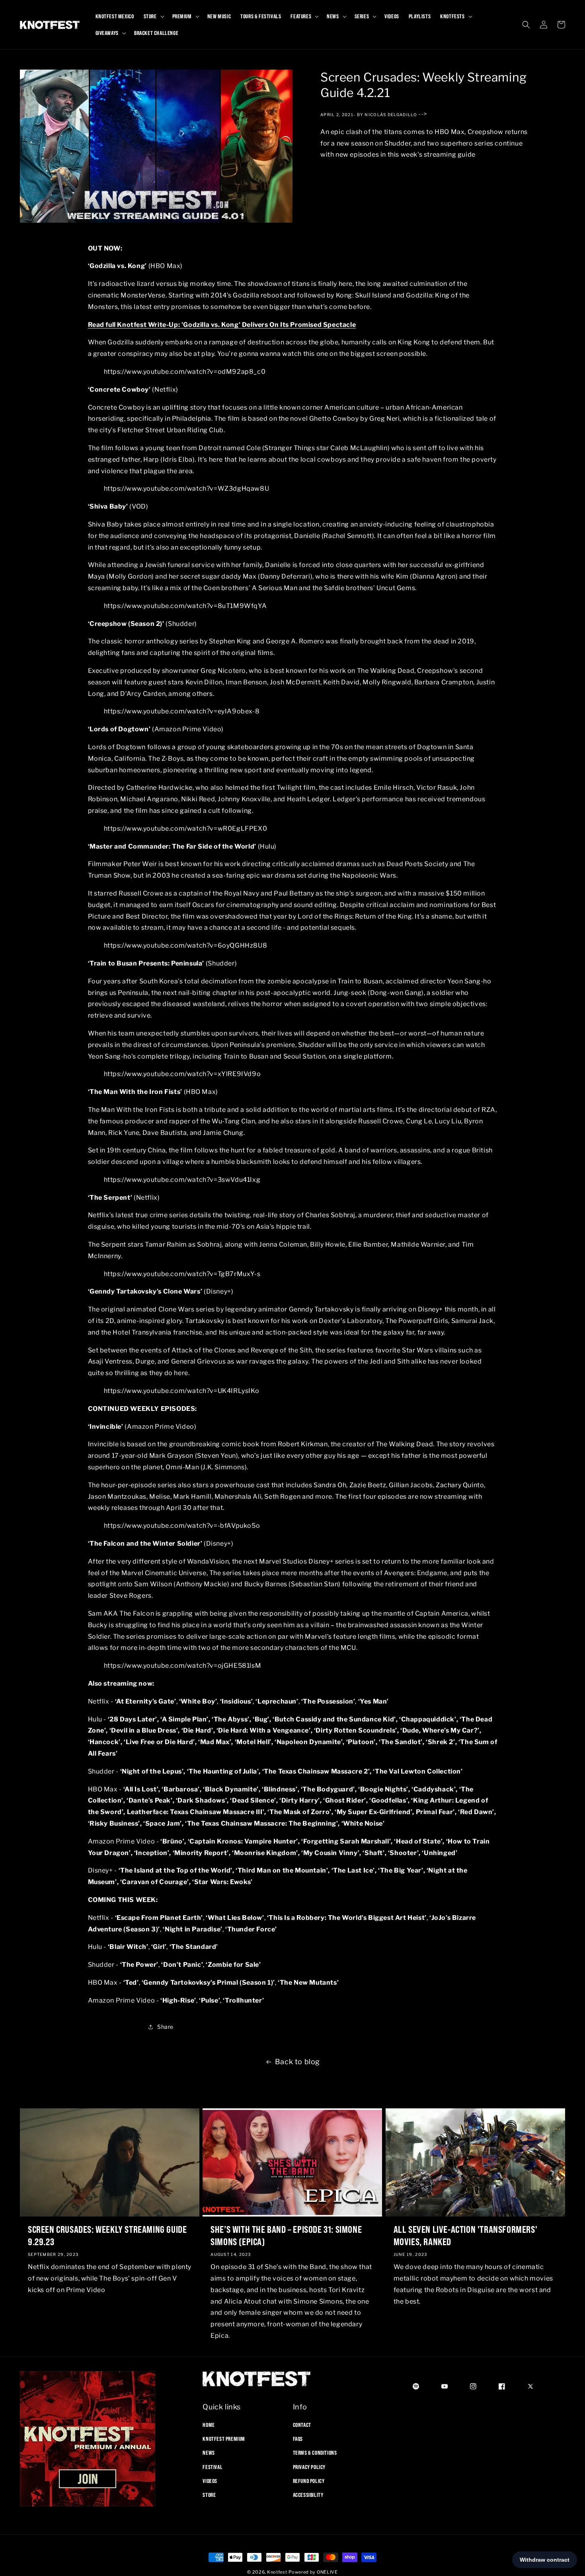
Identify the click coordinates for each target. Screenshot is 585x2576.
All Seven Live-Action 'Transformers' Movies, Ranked (466, 2235)
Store (209, 2495)
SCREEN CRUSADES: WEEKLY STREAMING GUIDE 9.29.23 (107, 2235)
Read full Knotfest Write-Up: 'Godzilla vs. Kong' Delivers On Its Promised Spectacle (222, 325)
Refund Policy (309, 2481)
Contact (302, 2425)
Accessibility (308, 2495)
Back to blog (297, 2062)
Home (209, 2425)
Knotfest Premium (224, 2439)
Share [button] (165, 2027)
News (209, 2453)
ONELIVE (327, 2572)
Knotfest (277, 2572)
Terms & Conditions (315, 2453)
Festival (213, 2467)
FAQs (298, 2439)
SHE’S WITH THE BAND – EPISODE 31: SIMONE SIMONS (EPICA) (286, 2235)
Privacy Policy (309, 2467)
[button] (153, 16)
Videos (210, 2481)
